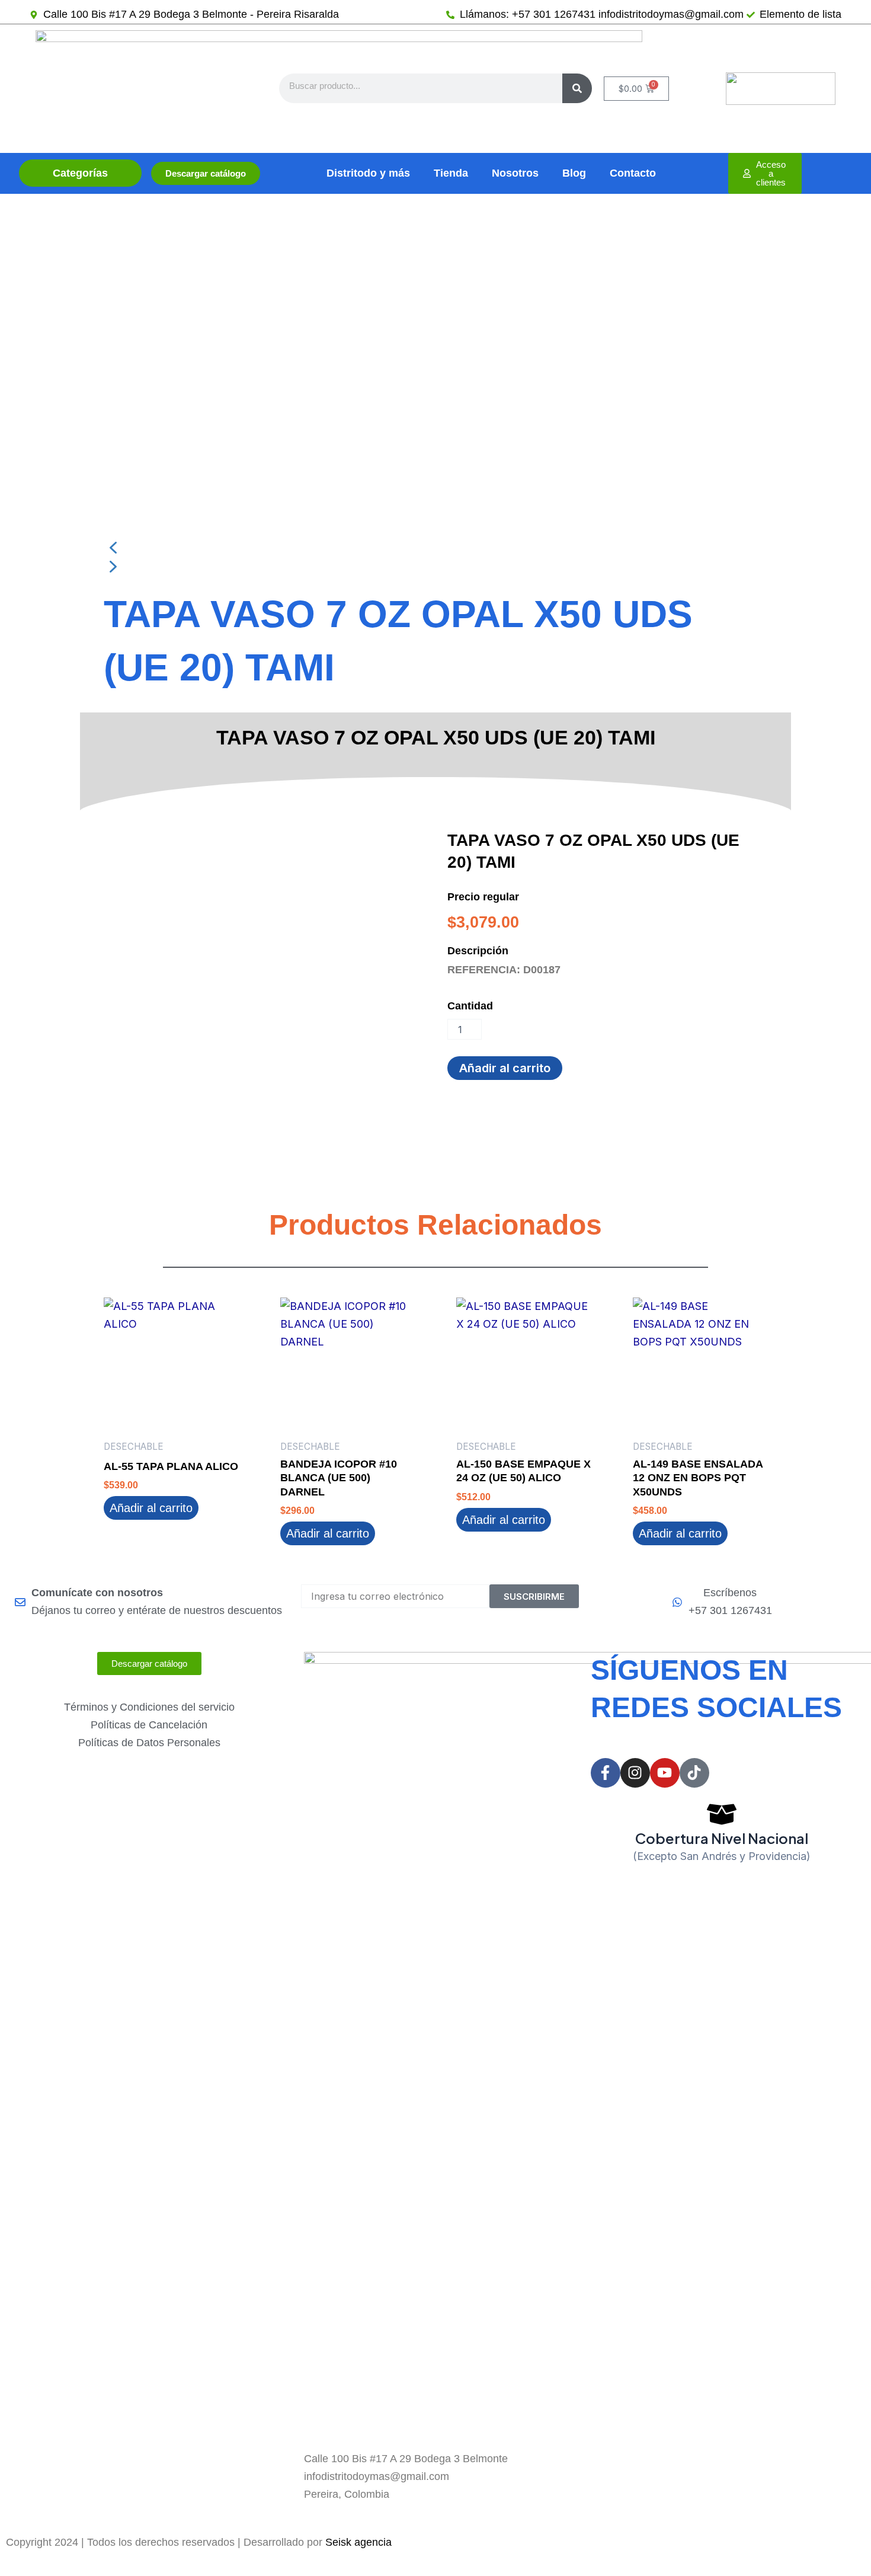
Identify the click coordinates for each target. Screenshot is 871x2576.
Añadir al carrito (505, 1068)
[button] (435, 548)
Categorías (80, 173)
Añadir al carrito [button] (151, 1508)
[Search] (577, 88)
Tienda (451, 173)
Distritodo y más (368, 173)
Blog (574, 173)
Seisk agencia (358, 2542)
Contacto (633, 173)
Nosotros (515, 173)
